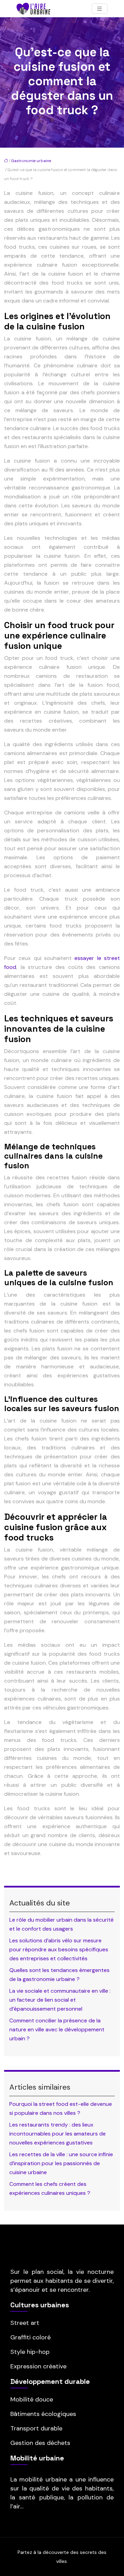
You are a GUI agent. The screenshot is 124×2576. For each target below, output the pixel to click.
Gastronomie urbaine (31, 161)
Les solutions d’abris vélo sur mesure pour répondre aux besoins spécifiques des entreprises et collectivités (59, 1949)
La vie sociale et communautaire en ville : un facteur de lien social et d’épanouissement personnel (60, 2000)
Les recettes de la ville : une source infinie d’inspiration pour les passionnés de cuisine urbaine (61, 2163)
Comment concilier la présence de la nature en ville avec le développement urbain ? (57, 2029)
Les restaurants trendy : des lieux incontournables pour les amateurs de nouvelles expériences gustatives (58, 2134)
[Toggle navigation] (100, 9)
